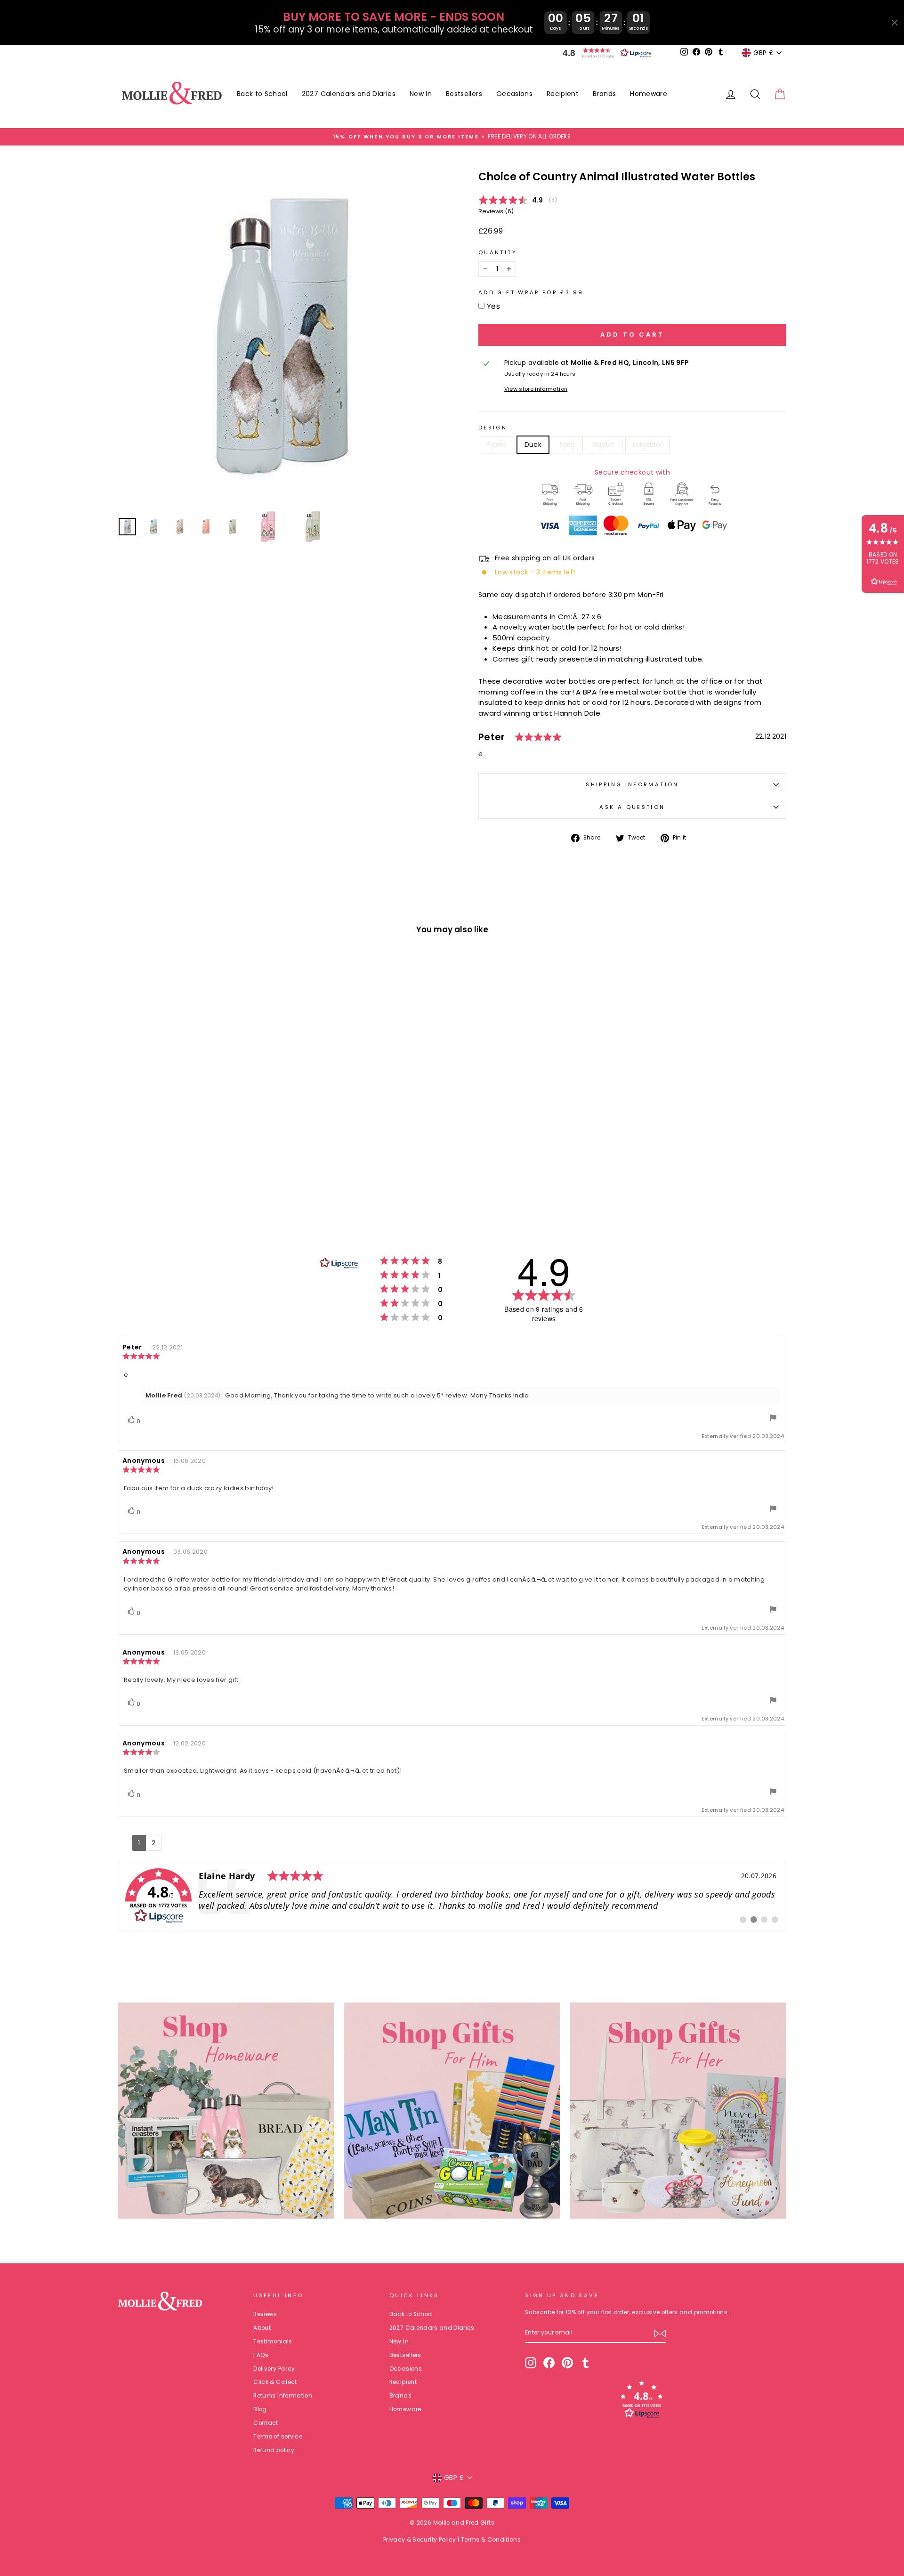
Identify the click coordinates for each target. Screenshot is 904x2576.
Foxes (497, 444)
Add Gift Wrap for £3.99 (531, 292)
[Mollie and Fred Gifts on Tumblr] (586, 2363)
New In (421, 94)
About (262, 2328)
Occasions (514, 94)
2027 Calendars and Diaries (349, 94)
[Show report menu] (773, 1419)
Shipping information (632, 784)
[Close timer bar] (895, 23)
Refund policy (274, 2450)
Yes (493, 306)
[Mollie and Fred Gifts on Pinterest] (567, 2363)
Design (493, 428)
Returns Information (283, 2396)
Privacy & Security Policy (420, 2540)
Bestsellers (464, 94)
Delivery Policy (274, 2369)
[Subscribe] (660, 2334)
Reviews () (496, 211)
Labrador (648, 444)
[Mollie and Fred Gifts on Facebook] (549, 2363)
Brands (604, 94)
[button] (605, 53)
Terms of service (278, 2437)
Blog (260, 2409)
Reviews (265, 2314)
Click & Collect (275, 2382)
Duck (533, 444)
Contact (266, 2423)
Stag (567, 444)
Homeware (649, 94)
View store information (536, 389)
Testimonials (273, 2342)
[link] (452, 1896)
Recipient (563, 94)
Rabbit (604, 444)
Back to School (262, 94)
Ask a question (632, 807)
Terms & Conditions (491, 2540)
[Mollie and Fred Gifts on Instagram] (531, 2363)
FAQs (261, 2355)
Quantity (498, 252)
